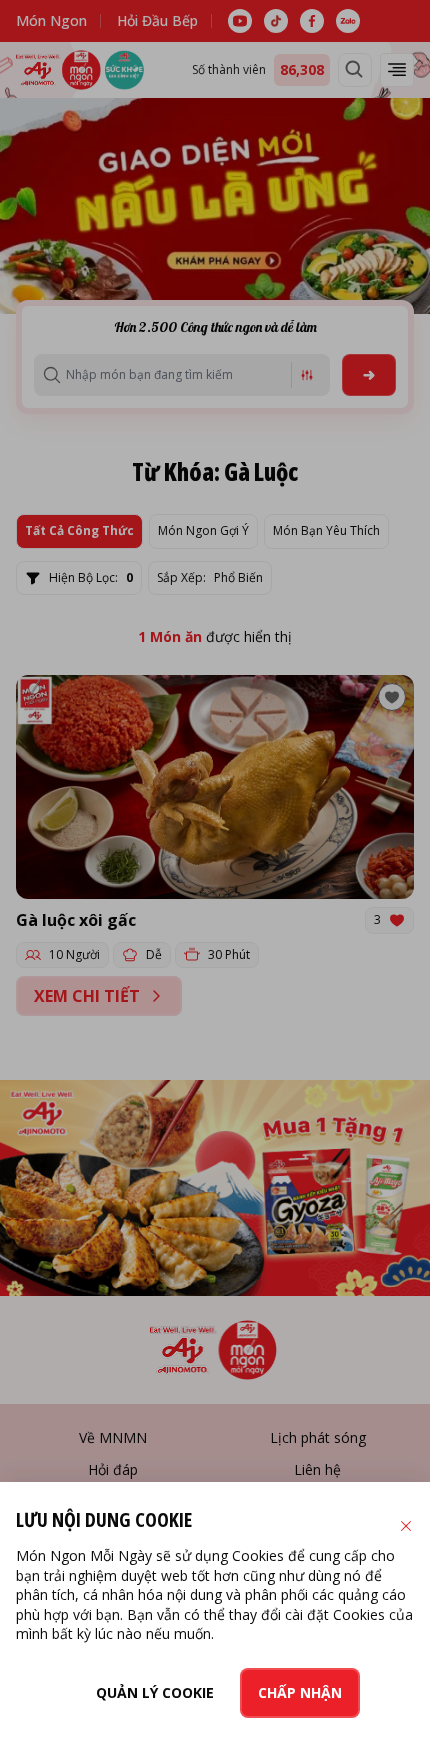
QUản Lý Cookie (155, 1692)
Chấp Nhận (300, 1692)
